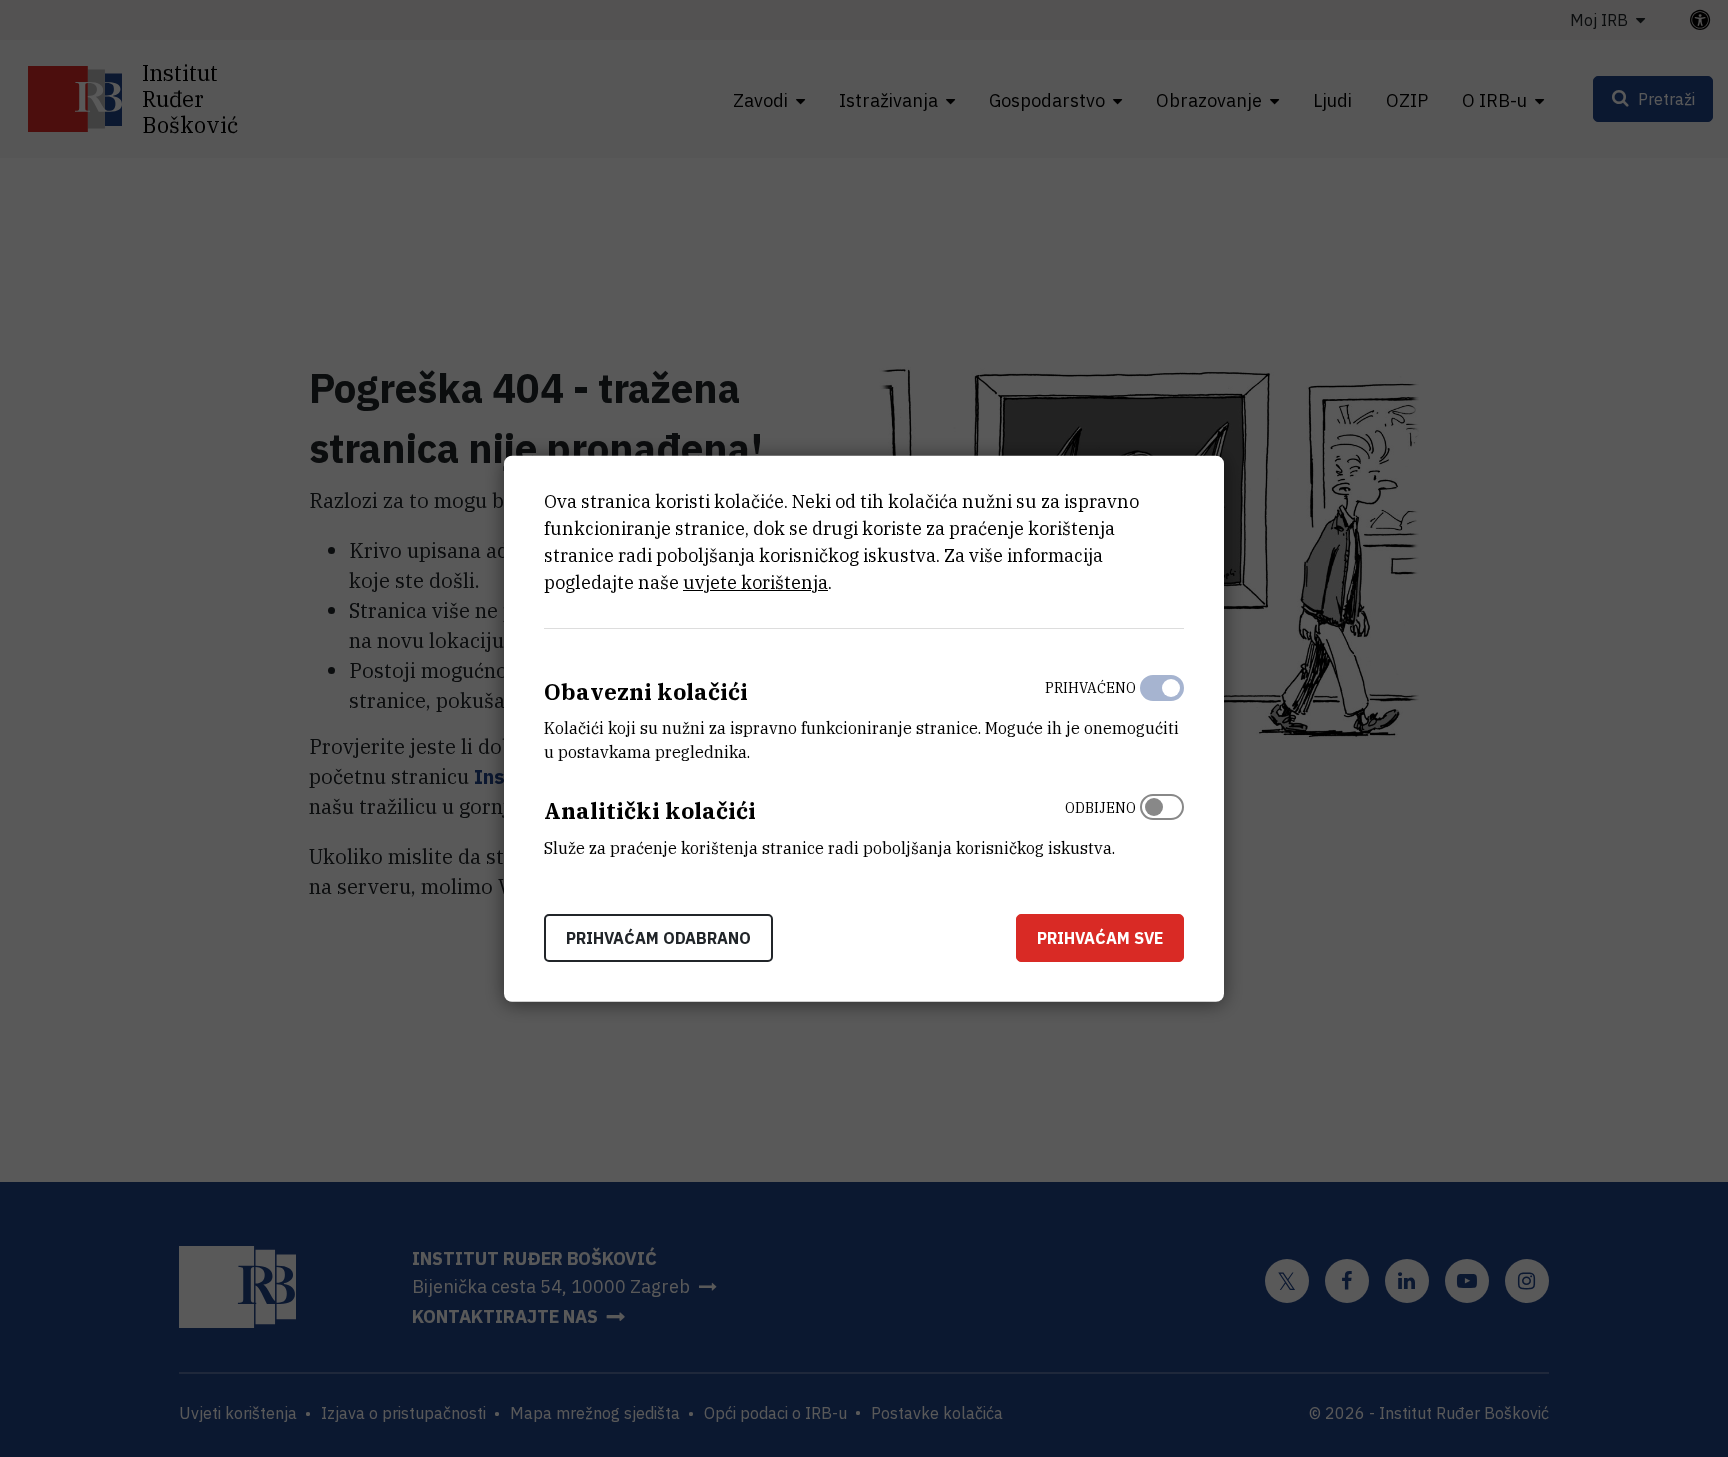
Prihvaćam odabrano (658, 938)
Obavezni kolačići (646, 690)
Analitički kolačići (650, 810)
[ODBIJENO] (1162, 823)
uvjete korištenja (755, 581)
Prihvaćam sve (1100, 938)
